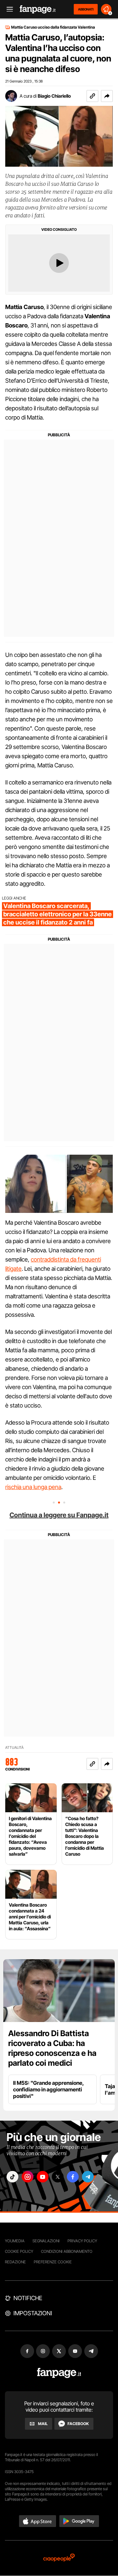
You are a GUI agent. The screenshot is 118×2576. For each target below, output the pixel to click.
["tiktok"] (12, 2177)
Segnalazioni (46, 2241)
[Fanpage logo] (38, 9)
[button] (107, 96)
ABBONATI (86, 9)
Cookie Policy (19, 2251)
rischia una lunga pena (33, 1487)
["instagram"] (28, 2177)
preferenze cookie (53, 2262)
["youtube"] (43, 2177)
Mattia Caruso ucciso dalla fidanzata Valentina (53, 27)
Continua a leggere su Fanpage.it (59, 1515)
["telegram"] (88, 2177)
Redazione (15, 2262)
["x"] (58, 2177)
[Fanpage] (59, 2373)
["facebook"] (73, 2177)
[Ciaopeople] (59, 2558)
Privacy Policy (82, 2241)
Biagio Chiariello (54, 96)
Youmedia (15, 2241)
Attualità (14, 1748)
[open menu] (8, 9)
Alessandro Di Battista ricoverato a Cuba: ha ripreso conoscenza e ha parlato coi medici (52, 2048)
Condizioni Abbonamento (67, 2251)
